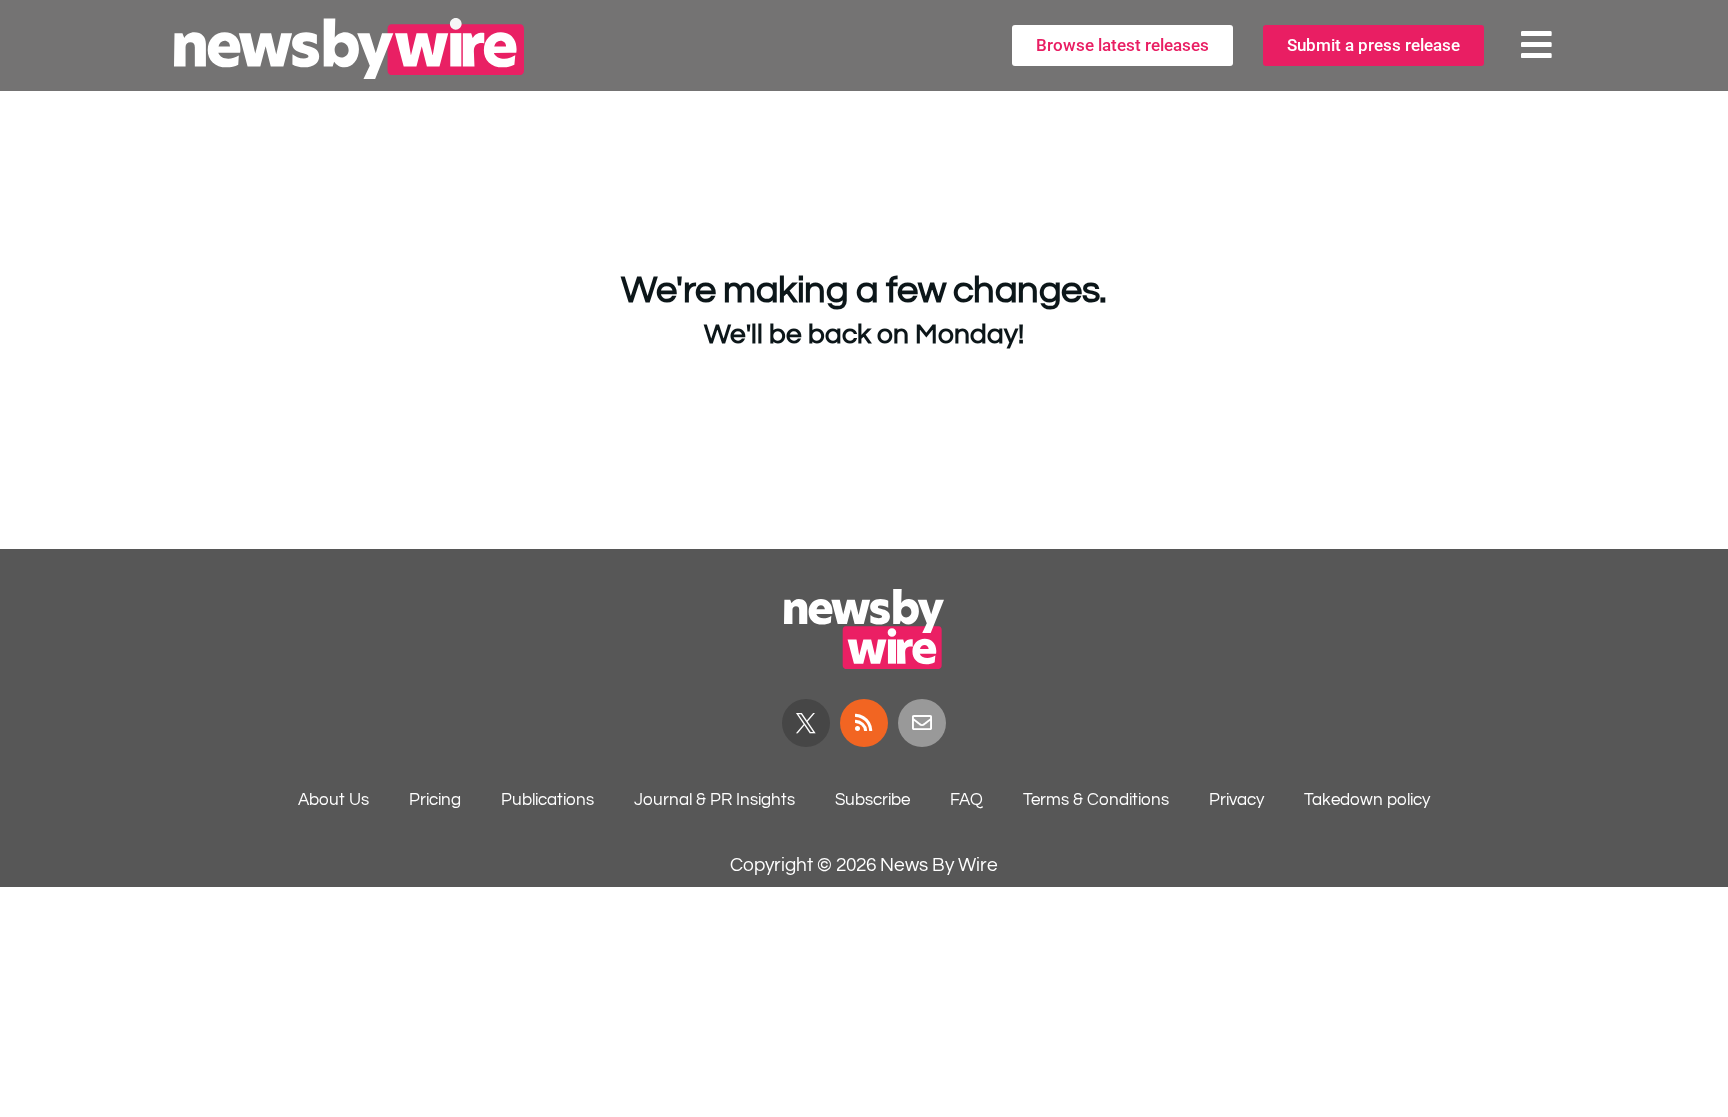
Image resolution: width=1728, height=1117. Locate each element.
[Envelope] (922, 723)
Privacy (1236, 800)
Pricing (435, 800)
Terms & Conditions (1096, 800)
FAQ (966, 800)
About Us (333, 800)
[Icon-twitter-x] (806, 723)
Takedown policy (1367, 800)
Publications (547, 800)
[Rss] (864, 723)
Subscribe (872, 800)
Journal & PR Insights (714, 800)
